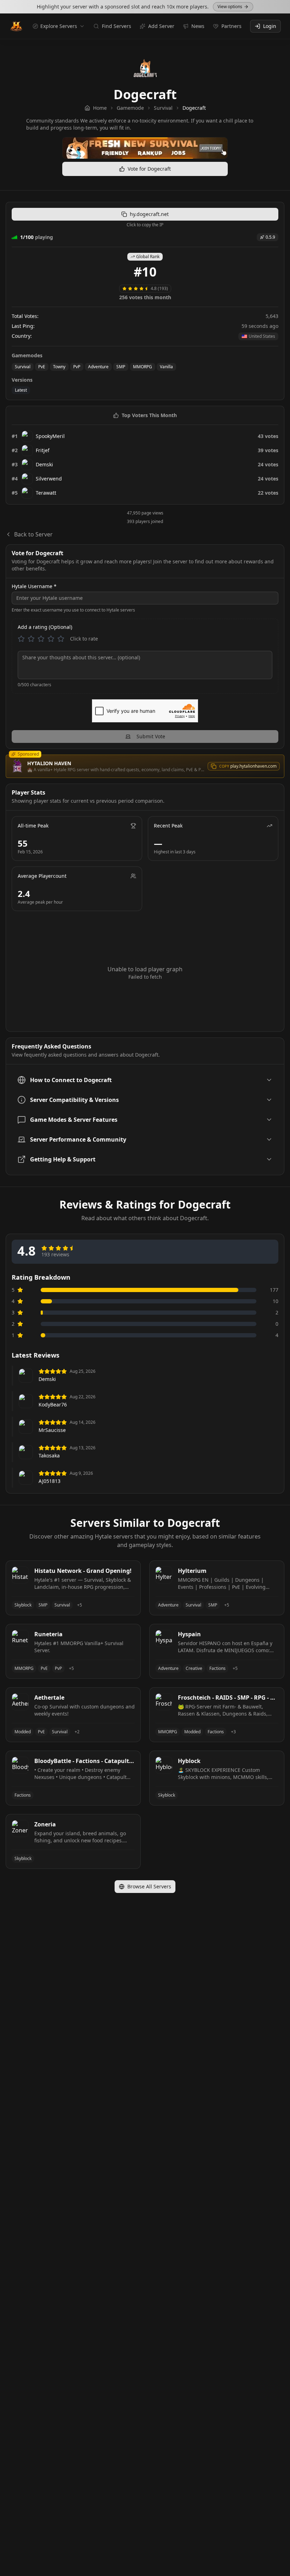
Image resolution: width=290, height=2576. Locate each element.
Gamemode (130, 108)
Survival (163, 108)
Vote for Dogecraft (149, 169)
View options (230, 7)
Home (100, 108)
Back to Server (33, 534)
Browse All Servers (149, 1886)
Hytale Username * (34, 586)
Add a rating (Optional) (45, 627)
